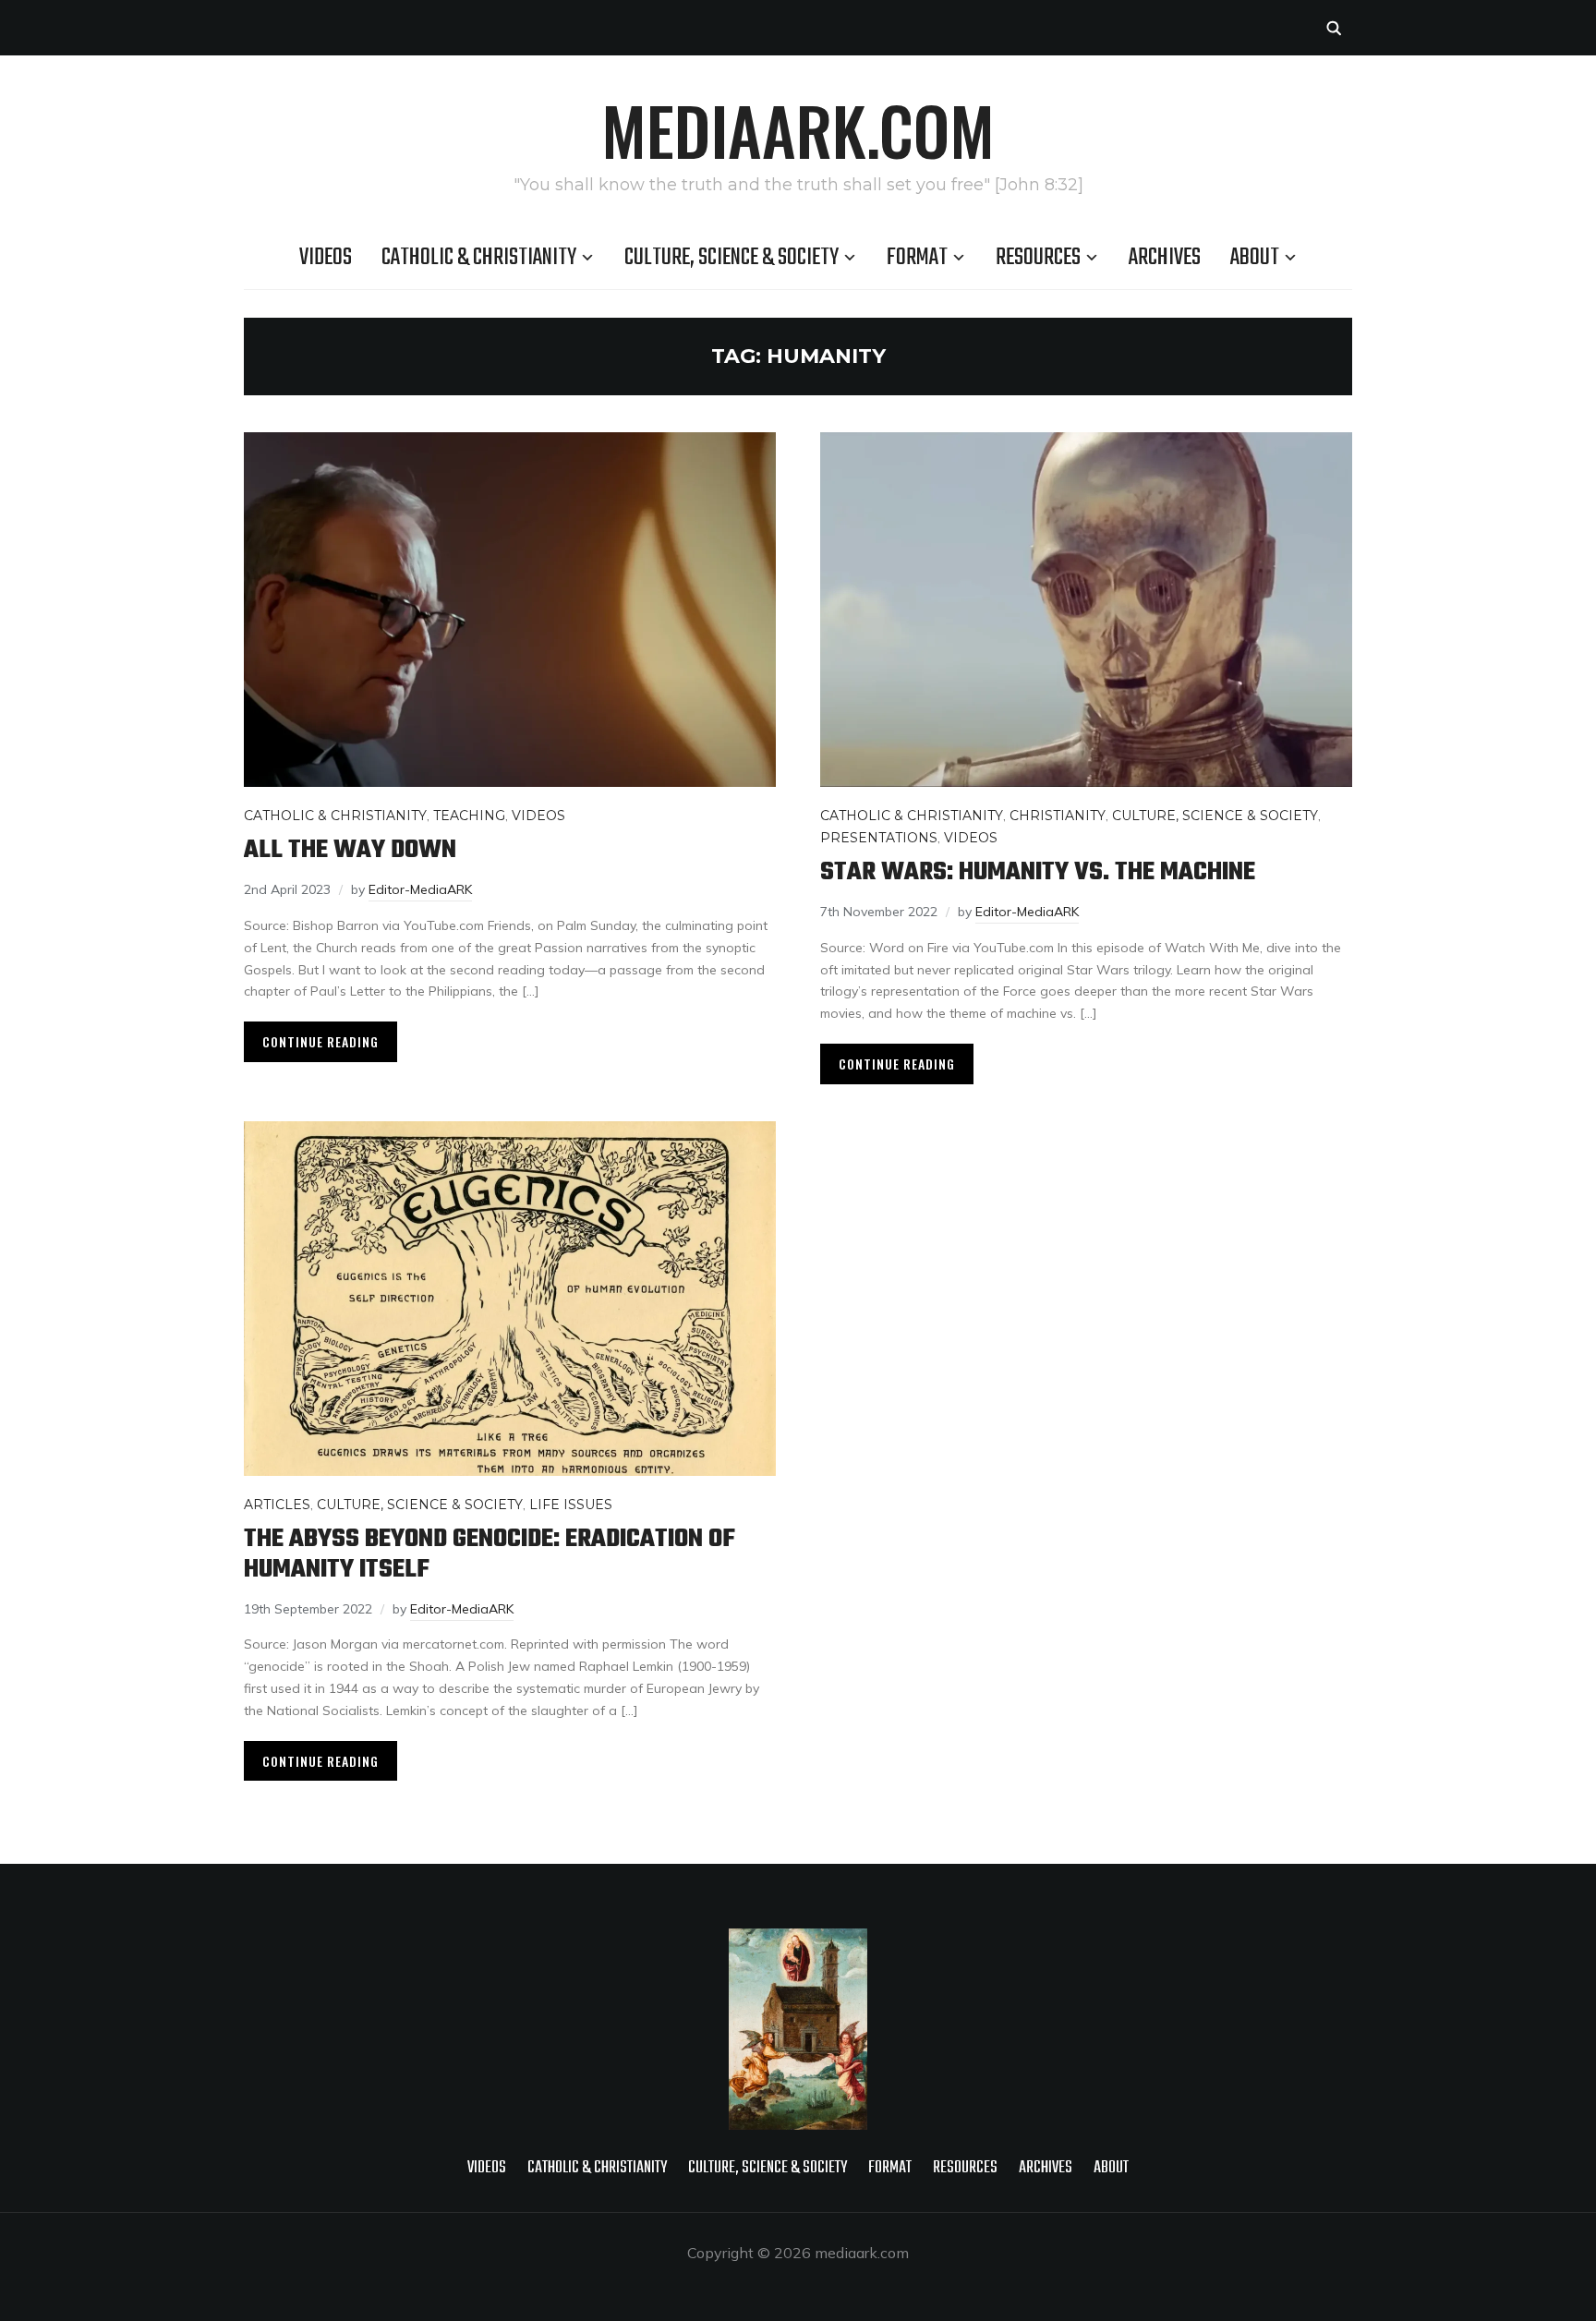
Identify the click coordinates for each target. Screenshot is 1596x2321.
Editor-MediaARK (420, 889)
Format (917, 258)
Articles (277, 1505)
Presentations (879, 838)
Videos (326, 258)
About (1255, 258)
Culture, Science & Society (731, 258)
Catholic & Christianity (479, 258)
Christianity (1058, 816)
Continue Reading (320, 1041)
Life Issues (571, 1505)
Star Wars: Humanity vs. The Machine (1038, 872)
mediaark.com (798, 129)
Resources (1038, 258)
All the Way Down (350, 850)
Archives (1165, 258)
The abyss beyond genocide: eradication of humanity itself (490, 1554)
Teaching (469, 816)
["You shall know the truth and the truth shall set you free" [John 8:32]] (798, 1940)
